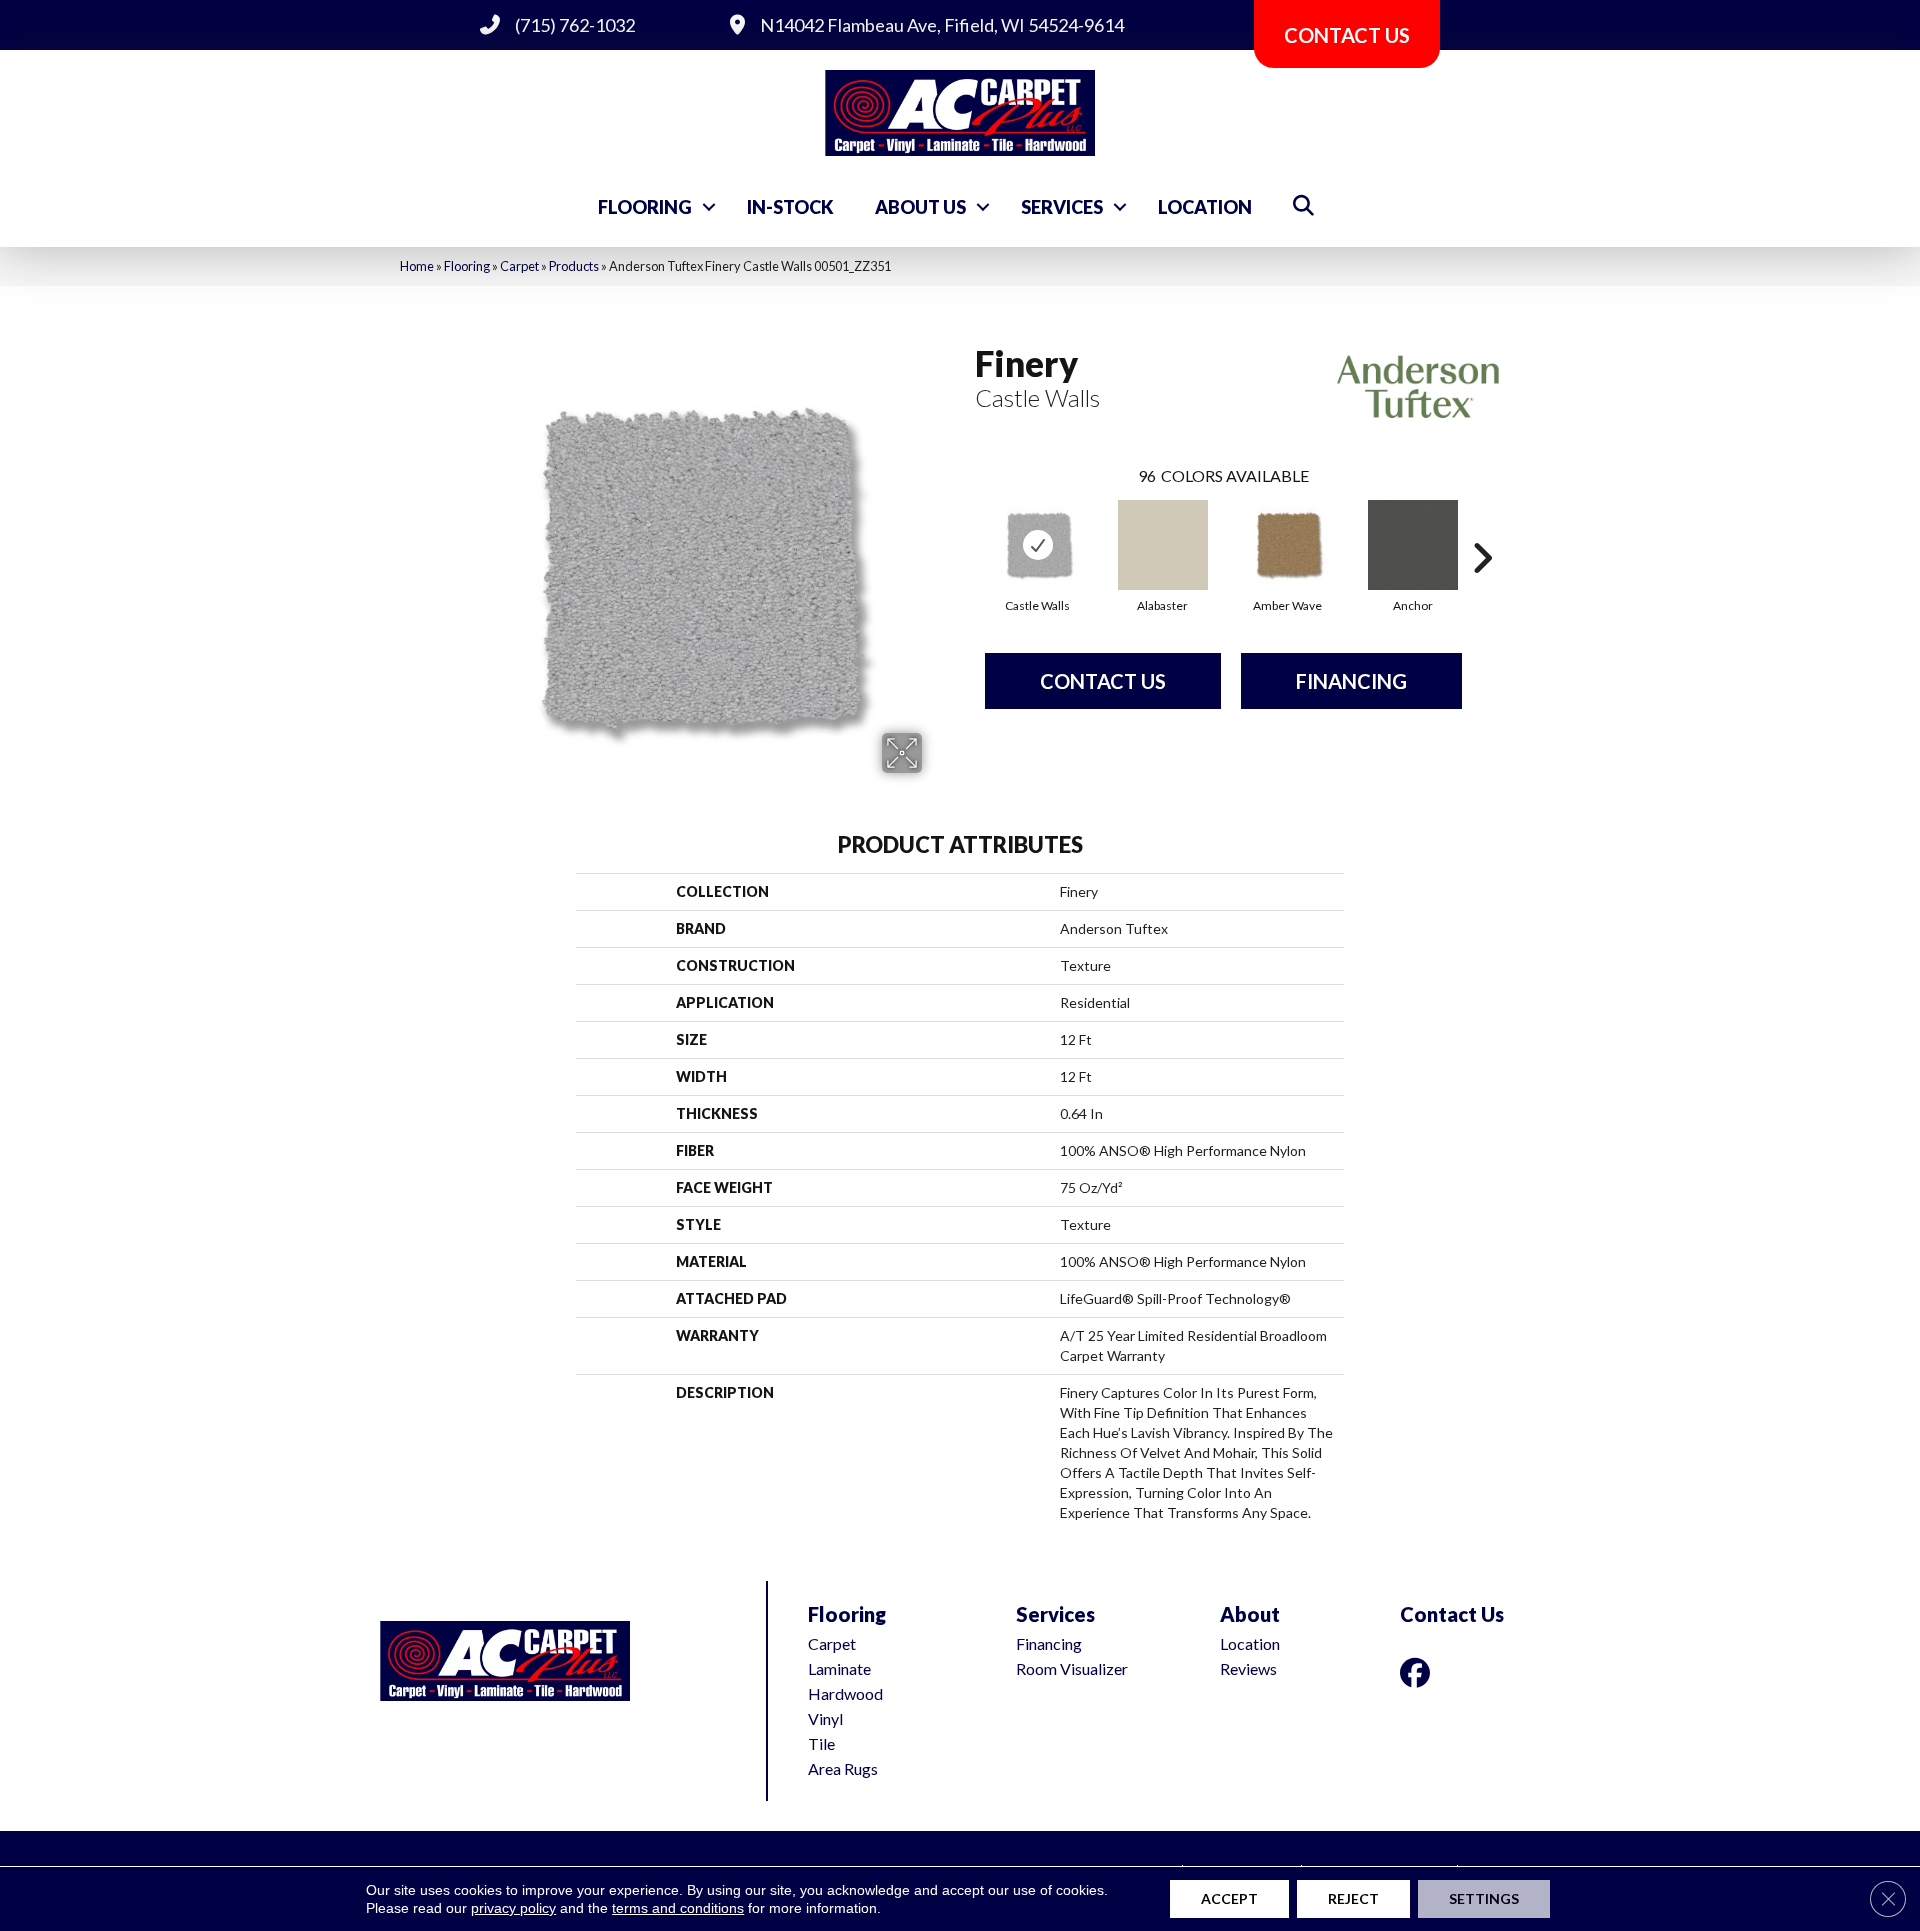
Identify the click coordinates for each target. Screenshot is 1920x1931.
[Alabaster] (1163, 545)
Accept (1229, 1898)
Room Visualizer (1072, 1668)
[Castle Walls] (1038, 545)
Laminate (839, 1668)
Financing (1351, 681)
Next (1482, 528)
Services (1062, 207)
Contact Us (1103, 681)
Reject (1353, 1898)
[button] (709, 207)
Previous (965, 528)
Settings (1484, 1898)
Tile (821, 1743)
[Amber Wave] (1288, 545)
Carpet (519, 266)
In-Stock (790, 207)
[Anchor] (1413, 545)
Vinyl (825, 1718)
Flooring (645, 207)
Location (1205, 207)
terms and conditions (678, 1908)
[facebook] (1419, 1672)
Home (417, 266)
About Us (920, 207)
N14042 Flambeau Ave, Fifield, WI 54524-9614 (942, 25)
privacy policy (513, 1908)
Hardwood (845, 1693)
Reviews (1248, 1668)
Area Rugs (843, 1768)
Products (574, 266)
